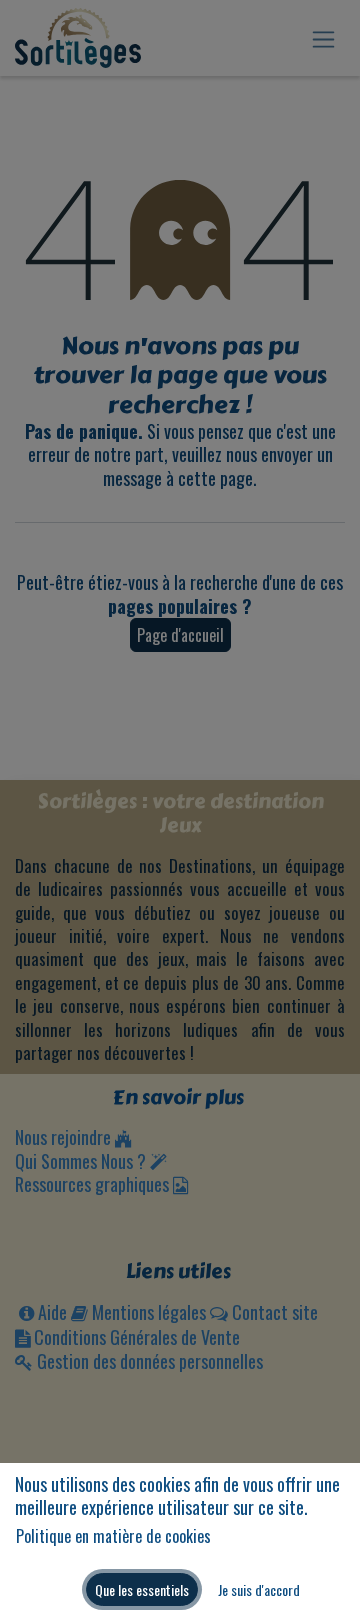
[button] (142, 1589)
